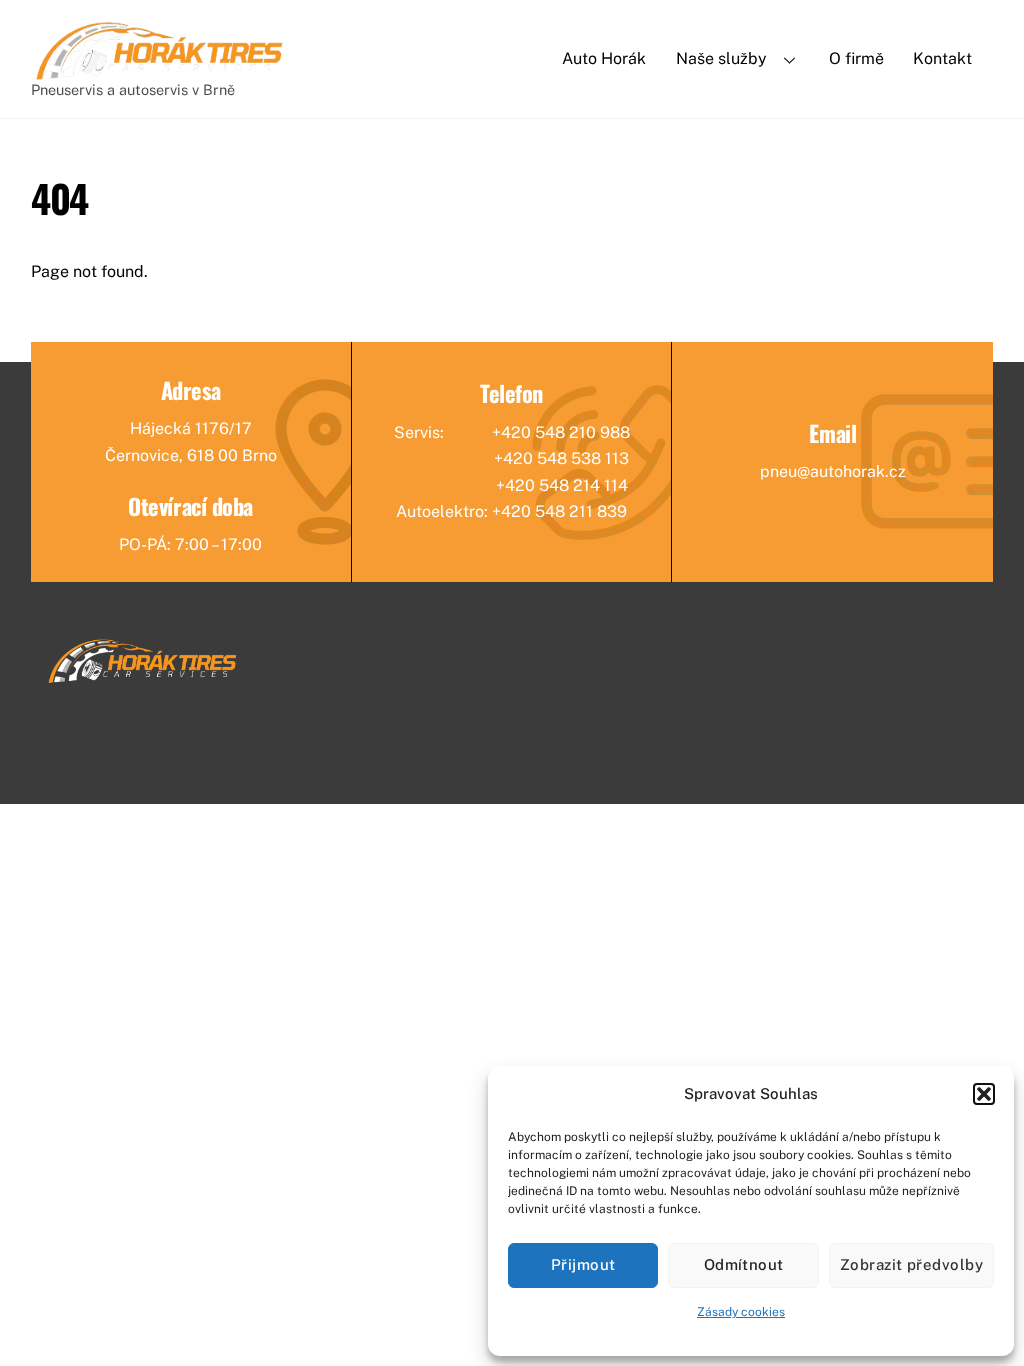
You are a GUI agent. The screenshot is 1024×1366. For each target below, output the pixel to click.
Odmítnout (744, 1264)
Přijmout (583, 1264)
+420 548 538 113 (561, 458)
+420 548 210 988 (561, 432)
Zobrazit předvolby (911, 1264)
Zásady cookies (741, 1312)
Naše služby (721, 58)
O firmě (856, 58)
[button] (984, 1094)
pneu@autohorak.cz (833, 471)
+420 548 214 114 (562, 485)
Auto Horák (604, 58)
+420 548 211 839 (559, 511)
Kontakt (942, 58)
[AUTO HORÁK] (160, 73)
